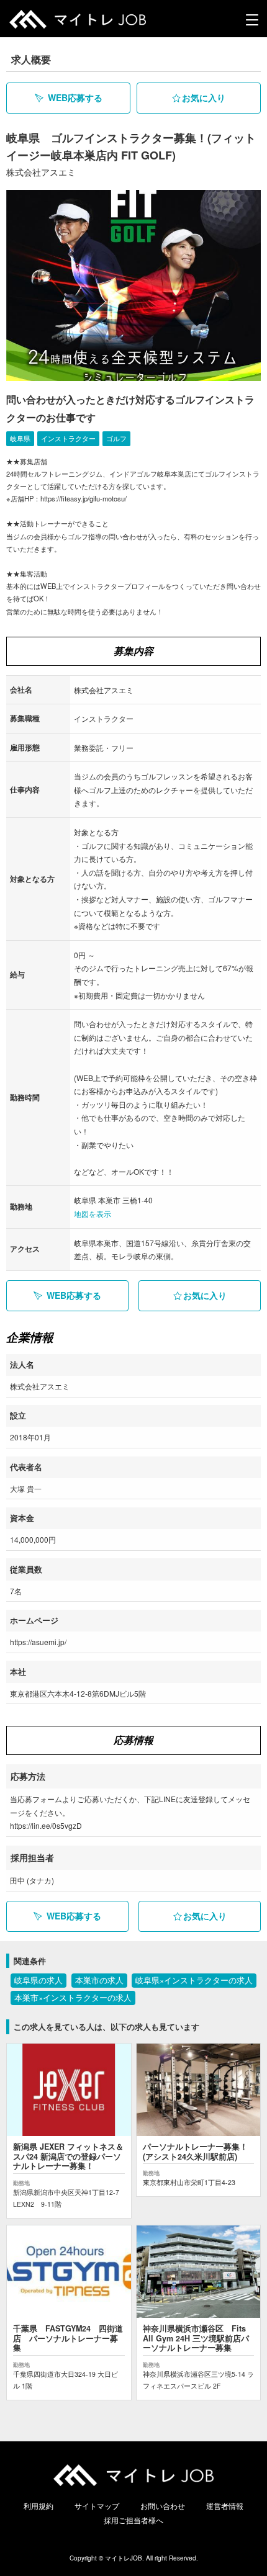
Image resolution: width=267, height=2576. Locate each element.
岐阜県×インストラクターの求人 (194, 1980)
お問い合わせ (163, 2506)
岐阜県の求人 (38, 1980)
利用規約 (38, 2506)
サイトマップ (97, 2506)
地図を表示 (93, 1214)
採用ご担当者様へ (133, 2520)
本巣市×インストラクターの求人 (73, 1998)
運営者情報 (225, 2506)
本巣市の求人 (99, 1980)
